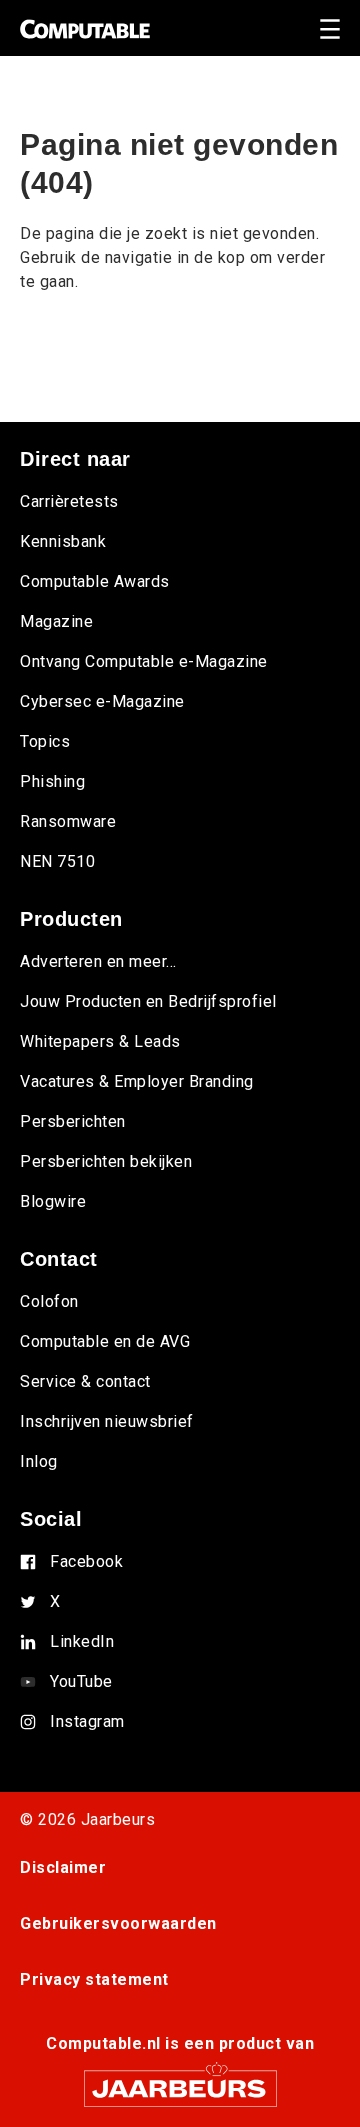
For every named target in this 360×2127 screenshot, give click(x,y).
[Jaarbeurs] (180, 2079)
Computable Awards (95, 581)
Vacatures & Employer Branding (137, 1081)
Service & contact (85, 1381)
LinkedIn (82, 1641)
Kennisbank (63, 541)
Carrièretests (69, 501)
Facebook (86, 1561)
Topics (45, 741)
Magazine (56, 621)
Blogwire (53, 1201)
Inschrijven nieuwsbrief (107, 1421)
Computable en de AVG (105, 1341)
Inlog (39, 1461)
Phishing (52, 781)
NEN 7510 (57, 861)
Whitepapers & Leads (100, 1041)
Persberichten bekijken (106, 1161)
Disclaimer (63, 1867)
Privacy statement (94, 1979)
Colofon (49, 1301)
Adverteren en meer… (98, 961)
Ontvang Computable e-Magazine (144, 661)
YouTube (81, 1681)
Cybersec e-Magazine (102, 701)
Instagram (87, 1721)
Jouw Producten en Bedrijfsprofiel (148, 1001)
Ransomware (68, 821)
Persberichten (73, 1121)
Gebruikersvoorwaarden (118, 1923)
